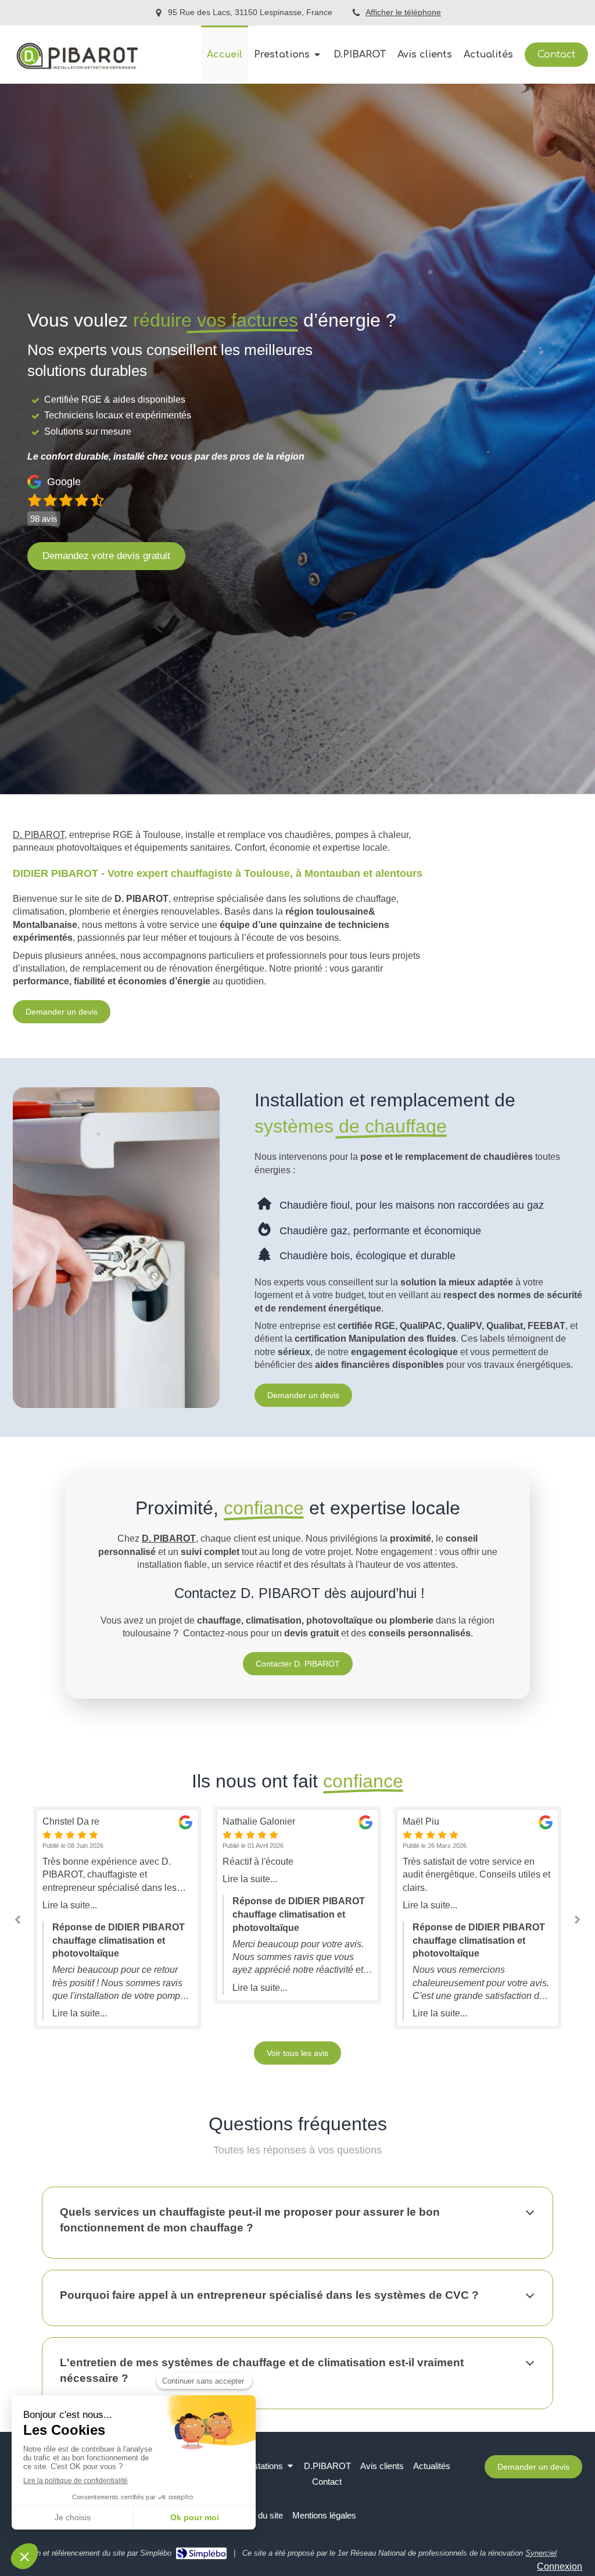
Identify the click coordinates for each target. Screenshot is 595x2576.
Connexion (560, 2566)
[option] (227, 1905)
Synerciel (541, 2553)
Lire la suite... (180, 1879)
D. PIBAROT (39, 835)
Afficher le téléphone (403, 12)
